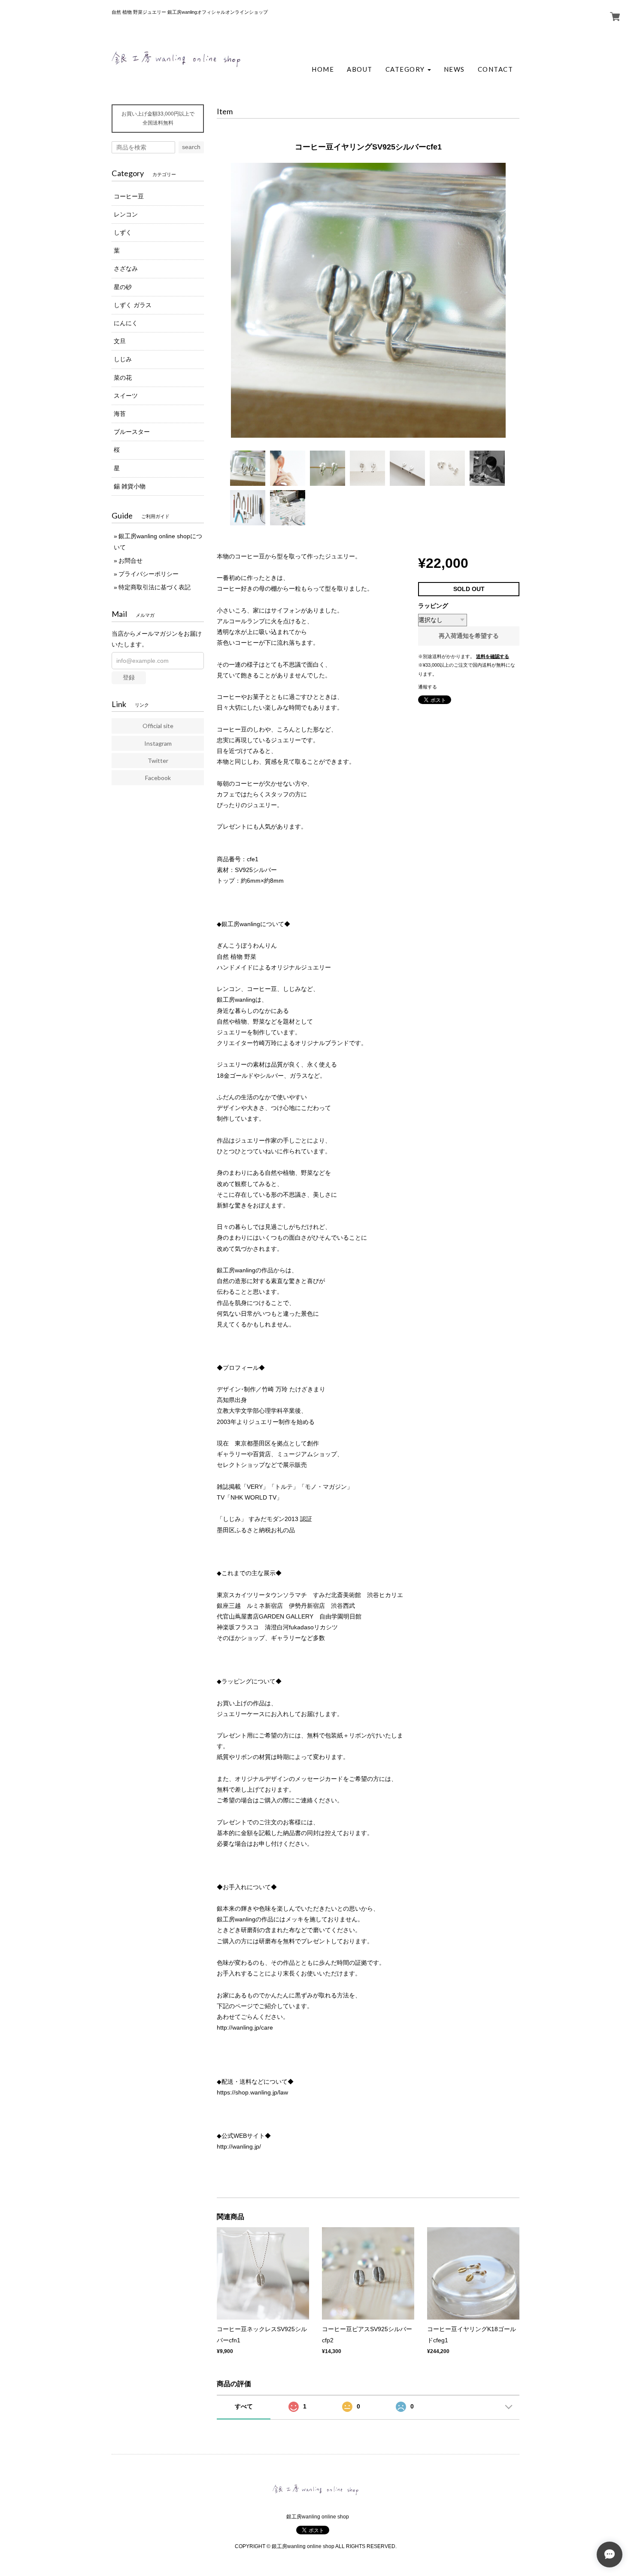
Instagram (158, 743)
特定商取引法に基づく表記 (155, 587)
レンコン (126, 214)
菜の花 (123, 378)
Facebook (158, 778)
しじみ (123, 359)
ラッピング (433, 606)
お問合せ (130, 561)
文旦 (120, 341)
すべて (244, 2406)
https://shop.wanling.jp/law (252, 2092)
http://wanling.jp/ (239, 2146)
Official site (158, 726)
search (191, 147)
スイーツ (126, 396)
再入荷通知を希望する (469, 636)
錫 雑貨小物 (130, 486)
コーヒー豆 (129, 196)
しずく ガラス (133, 305)
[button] (408, 69)
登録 (129, 677)
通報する (428, 687)
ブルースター (132, 432)
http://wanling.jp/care (245, 2027)
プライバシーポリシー (149, 574)
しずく (123, 232)
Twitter (158, 761)
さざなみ (126, 268)
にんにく (126, 323)
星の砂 (123, 287)
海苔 (120, 414)
